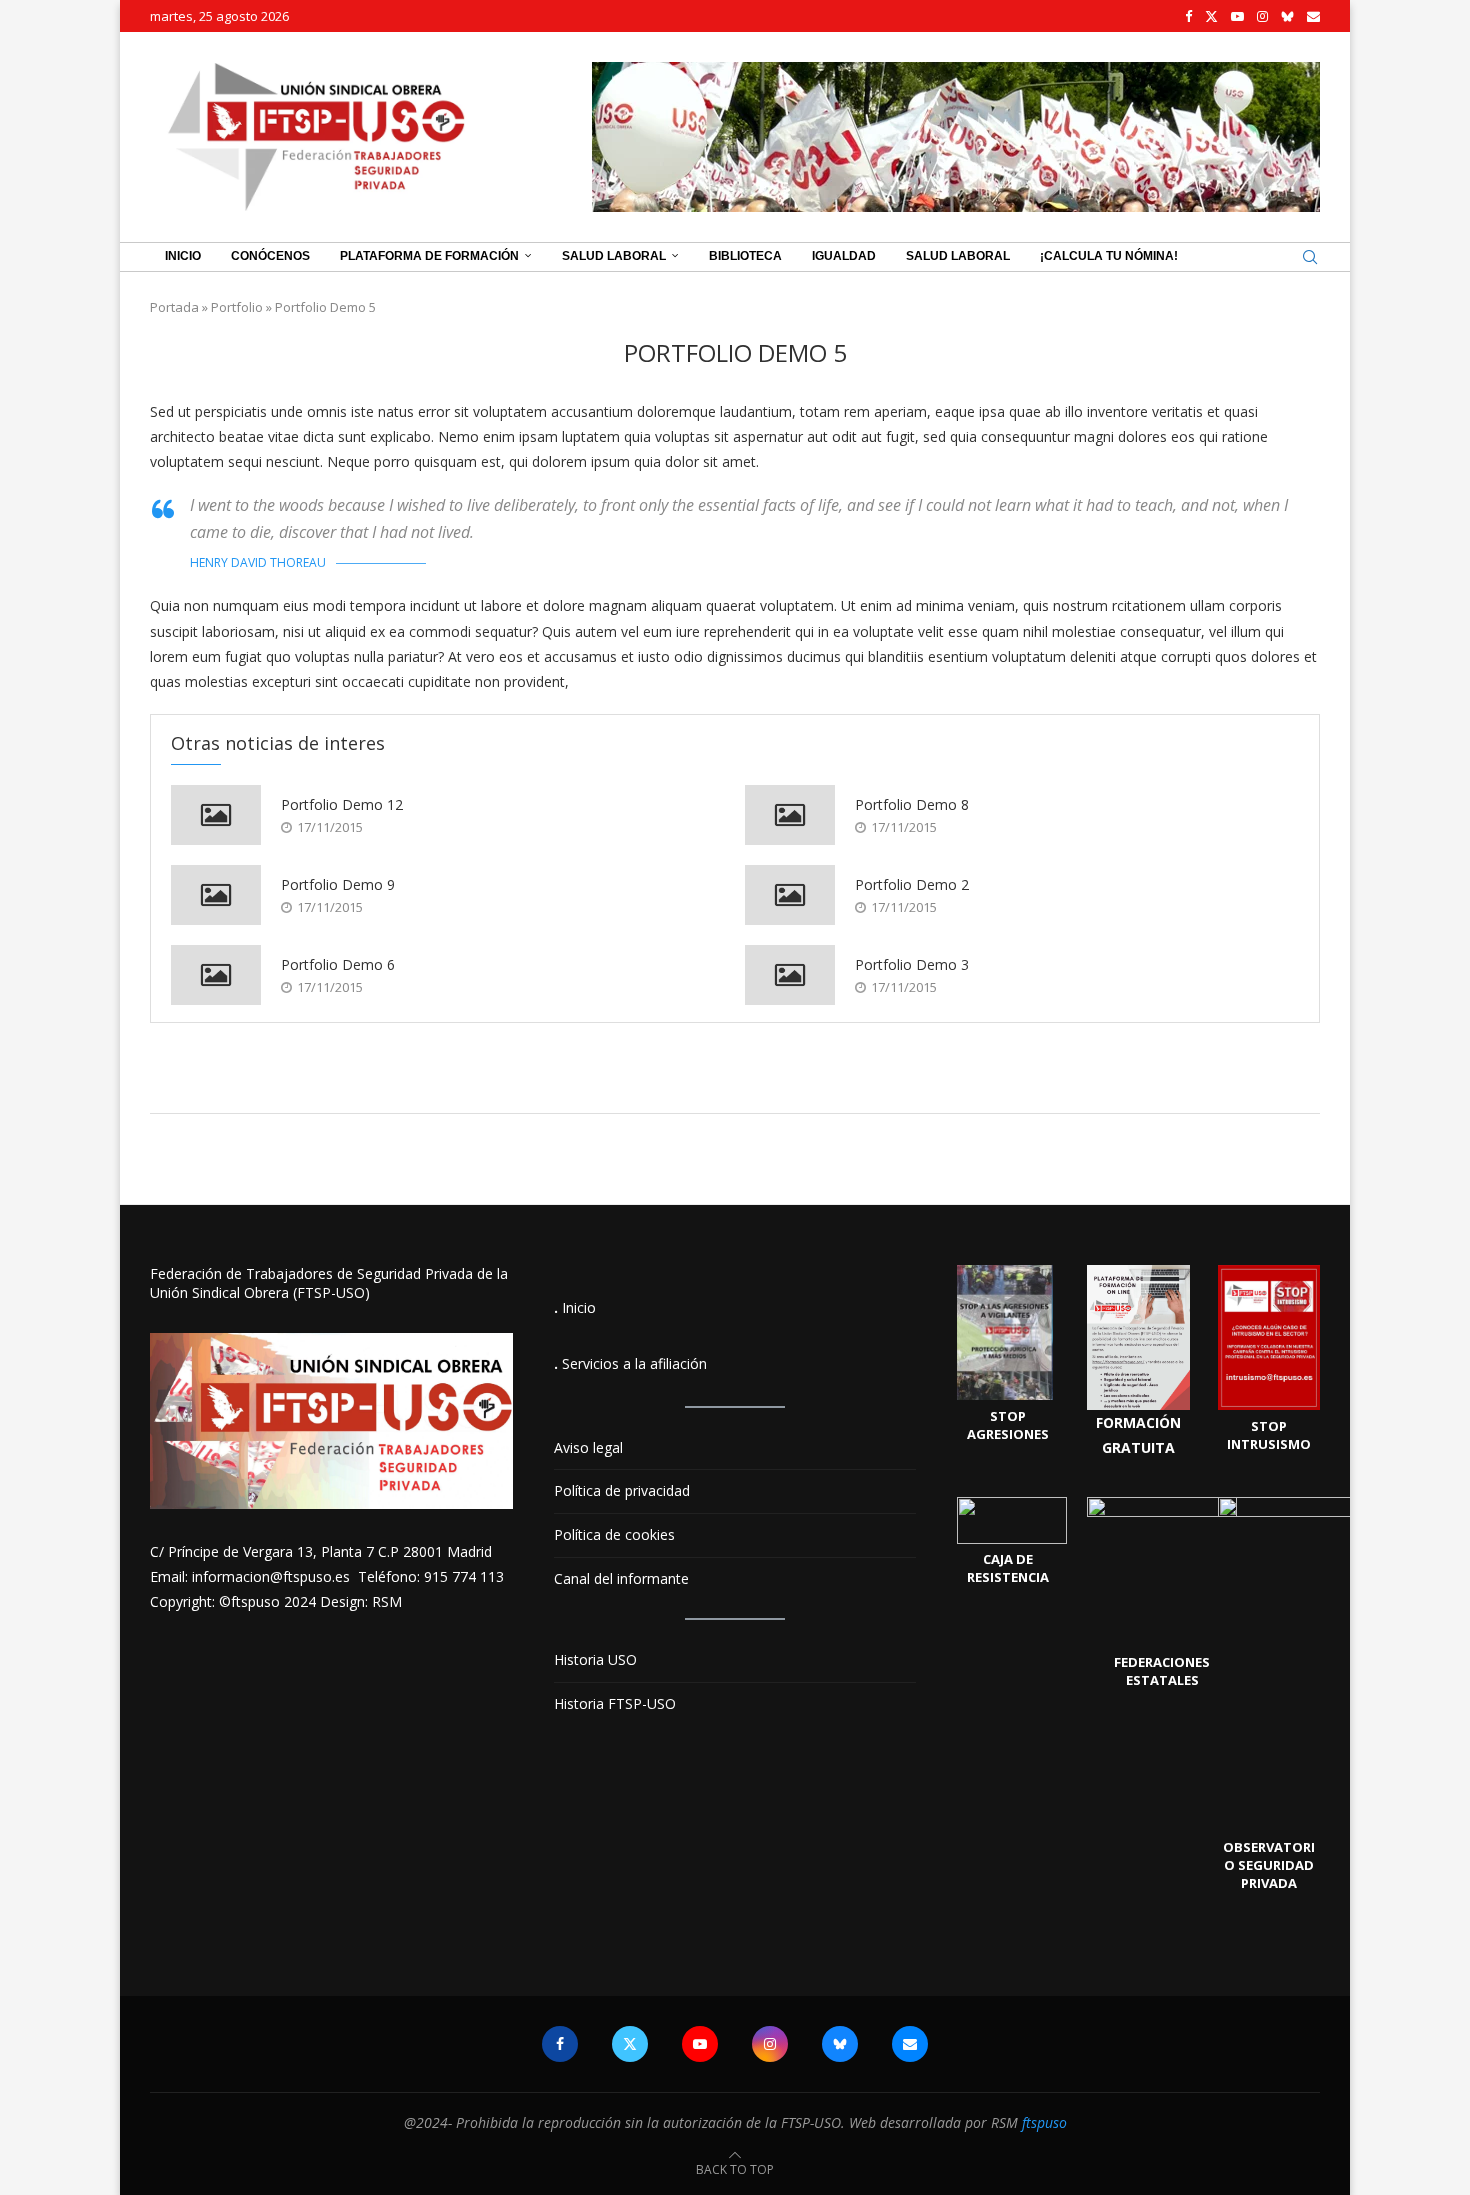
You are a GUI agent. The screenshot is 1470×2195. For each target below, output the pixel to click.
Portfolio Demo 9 (338, 884)
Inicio (183, 256)
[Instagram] (1262, 16)
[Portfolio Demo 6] (216, 975)
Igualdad (844, 256)
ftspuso (1044, 2122)
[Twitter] (1211, 16)
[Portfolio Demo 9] (216, 895)
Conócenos (270, 256)
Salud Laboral (614, 256)
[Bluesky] (1287, 16)
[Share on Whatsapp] (784, 1085)
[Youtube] (1237, 16)
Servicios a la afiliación (634, 1363)
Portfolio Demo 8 (912, 804)
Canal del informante (621, 1578)
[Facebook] (1188, 16)
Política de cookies (614, 1534)
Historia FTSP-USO (615, 1703)
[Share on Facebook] (740, 1085)
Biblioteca (745, 256)
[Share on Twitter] (761, 1085)
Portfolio (237, 307)
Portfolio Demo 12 (342, 804)
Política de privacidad (622, 1490)
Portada (174, 307)
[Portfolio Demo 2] (790, 895)
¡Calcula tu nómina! (1109, 256)
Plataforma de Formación (429, 256)
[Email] (1313, 16)
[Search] (1310, 257)
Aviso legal (588, 1447)
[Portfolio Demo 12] (216, 815)
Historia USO (595, 1659)
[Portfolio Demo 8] (790, 815)
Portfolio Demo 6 (338, 964)
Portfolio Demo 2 (912, 884)
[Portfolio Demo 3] (790, 975)
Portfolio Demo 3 (912, 964)
